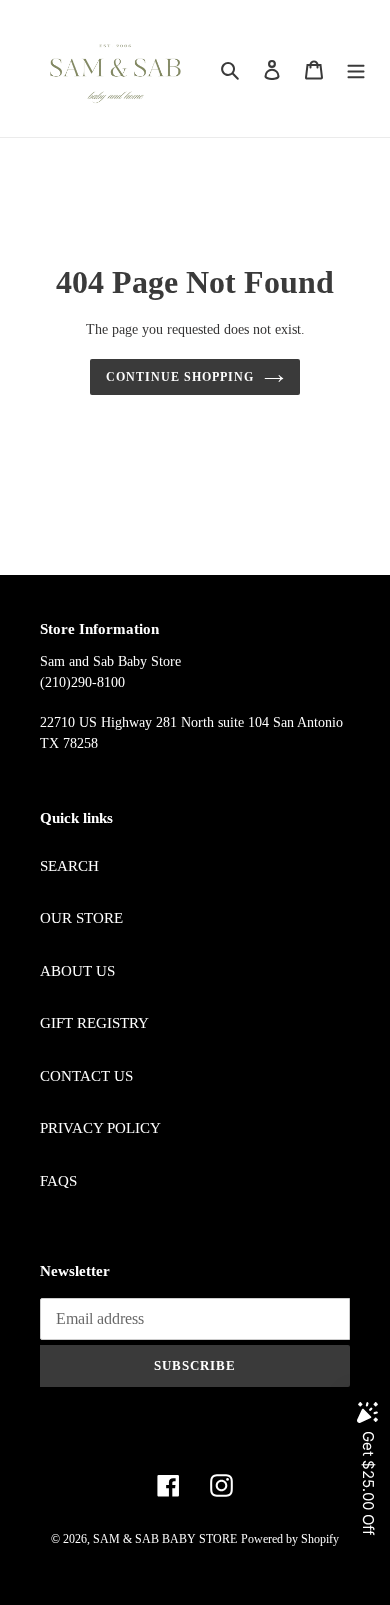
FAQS (58, 1181)
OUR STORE (81, 918)
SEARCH (69, 866)
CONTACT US (86, 1076)
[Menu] (356, 68)
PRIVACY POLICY (100, 1128)
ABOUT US (77, 971)
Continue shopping (180, 377)
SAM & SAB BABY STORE (165, 1539)
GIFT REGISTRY (94, 1023)
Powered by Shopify (290, 1539)
